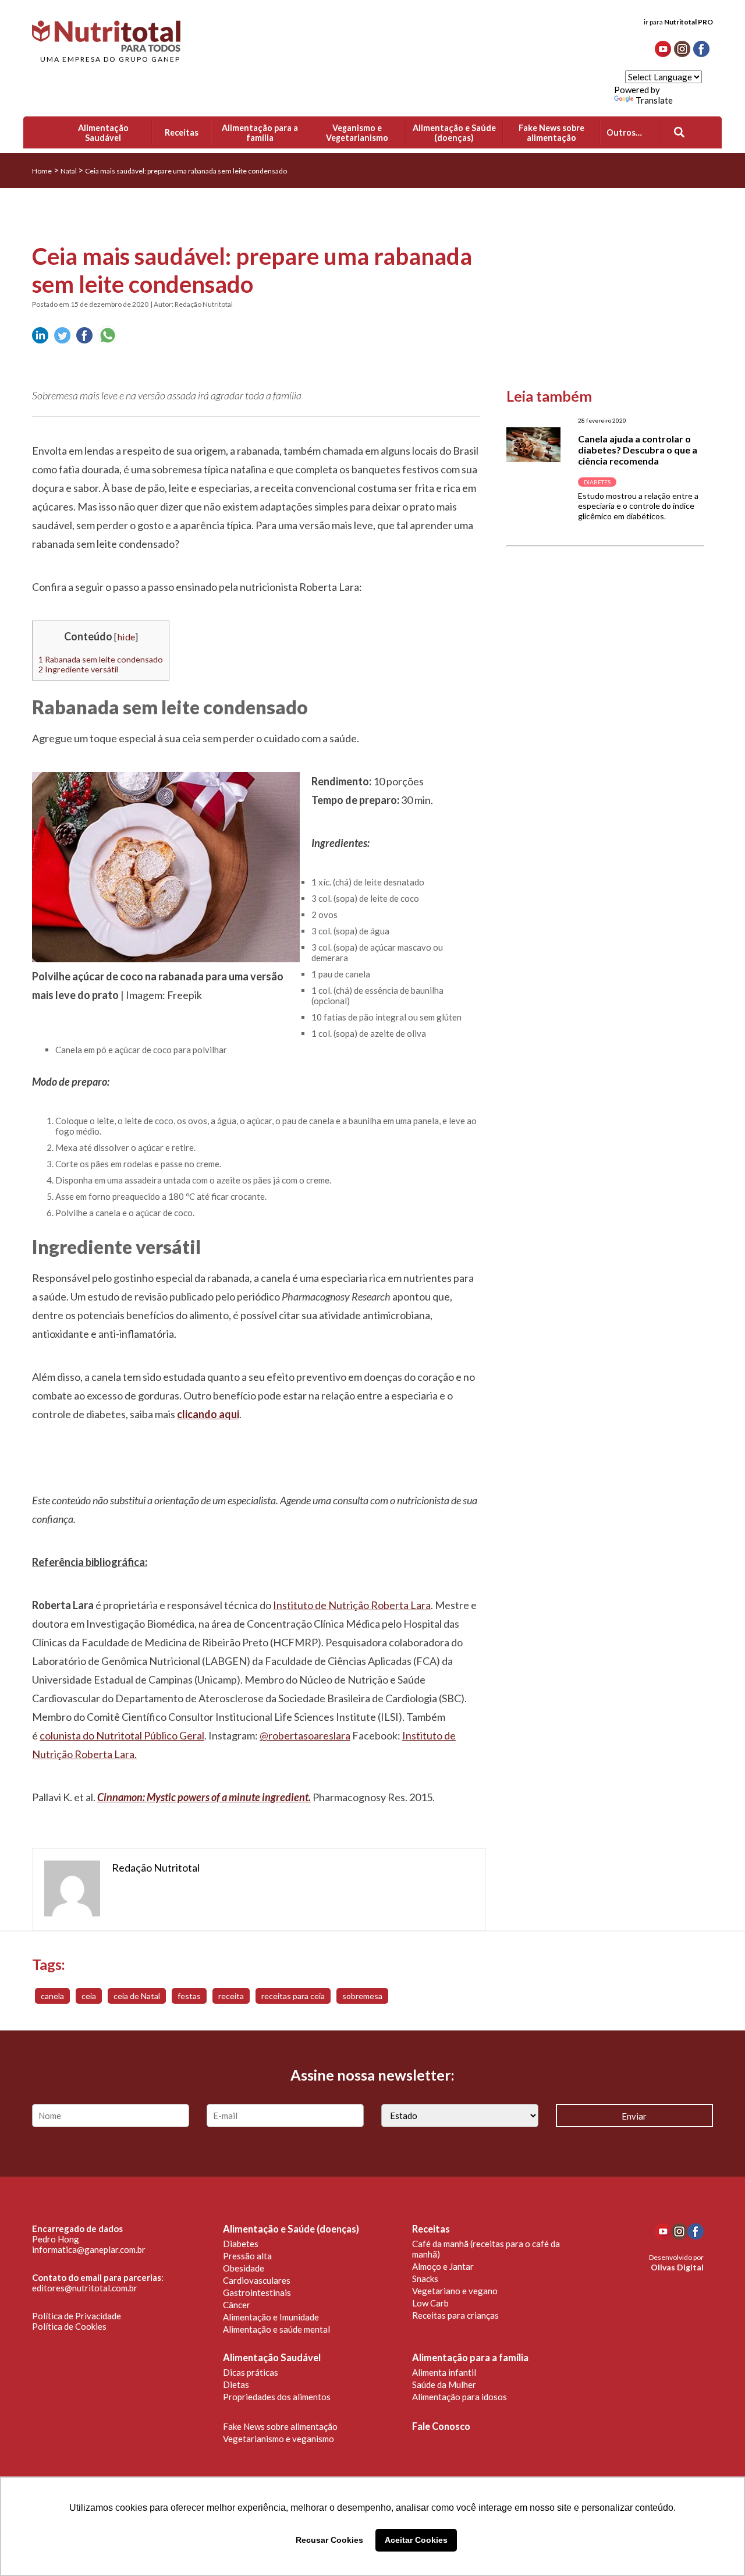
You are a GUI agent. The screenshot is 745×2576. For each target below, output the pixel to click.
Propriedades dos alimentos (277, 2397)
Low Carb (430, 2303)
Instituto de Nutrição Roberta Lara (352, 1605)
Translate (654, 100)
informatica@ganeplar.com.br (89, 2249)
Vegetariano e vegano (455, 2291)
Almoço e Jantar (443, 2266)
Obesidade (244, 2268)
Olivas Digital (677, 2267)
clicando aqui (208, 1414)
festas (189, 1996)
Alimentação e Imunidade (271, 2317)
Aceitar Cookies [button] (416, 2540)
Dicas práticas (251, 2372)
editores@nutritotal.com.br (85, 2288)
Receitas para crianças (455, 2315)
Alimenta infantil (444, 2372)
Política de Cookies (69, 2326)
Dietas (236, 2384)
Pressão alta (247, 2256)
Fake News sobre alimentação (280, 2426)
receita (231, 1996)
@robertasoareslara (305, 1735)
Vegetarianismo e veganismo (279, 2439)
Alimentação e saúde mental (276, 2329)
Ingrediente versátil (78, 669)
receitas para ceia (293, 1996)
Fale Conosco (441, 2426)
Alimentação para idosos (460, 2397)
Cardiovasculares (257, 2280)
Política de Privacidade (77, 2316)
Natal (69, 171)
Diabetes (241, 2244)
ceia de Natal (137, 1996)
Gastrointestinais (257, 2292)
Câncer (237, 2305)
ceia (89, 1996)
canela (52, 1996)
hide (126, 637)
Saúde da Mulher (444, 2384)
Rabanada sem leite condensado (101, 659)
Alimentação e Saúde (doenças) (291, 2229)
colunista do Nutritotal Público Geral (122, 1735)
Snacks (425, 2279)
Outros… (624, 132)
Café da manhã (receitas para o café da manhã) (486, 2249)
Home (42, 171)
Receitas (431, 2229)
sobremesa (362, 1996)
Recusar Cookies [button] (329, 2540)
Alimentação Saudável (272, 2358)
